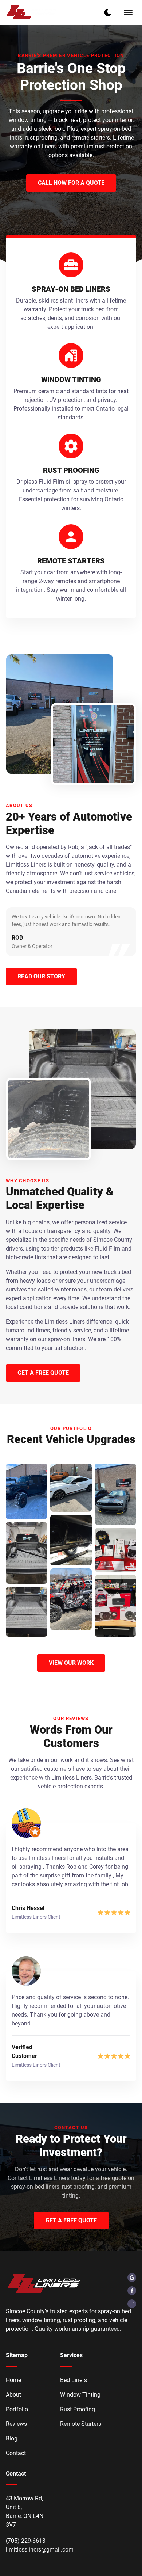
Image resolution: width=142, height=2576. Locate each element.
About (13, 2395)
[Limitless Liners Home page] (32, 12)
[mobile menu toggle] (128, 12)
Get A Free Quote (71, 2220)
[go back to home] (44, 2285)
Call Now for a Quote (71, 183)
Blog (12, 2438)
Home (13, 2380)
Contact (16, 2453)
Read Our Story (41, 976)
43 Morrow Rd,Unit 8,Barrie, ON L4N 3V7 (25, 2512)
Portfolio (17, 2409)
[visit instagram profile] (132, 2304)
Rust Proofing (78, 2409)
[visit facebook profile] (132, 2291)
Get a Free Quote (43, 1373)
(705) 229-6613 (26, 2541)
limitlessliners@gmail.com (40, 2550)
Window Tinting (80, 2395)
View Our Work (71, 1663)
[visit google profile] (132, 2278)
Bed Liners (74, 2380)
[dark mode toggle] (108, 12)
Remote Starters (81, 2424)
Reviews (16, 2424)
